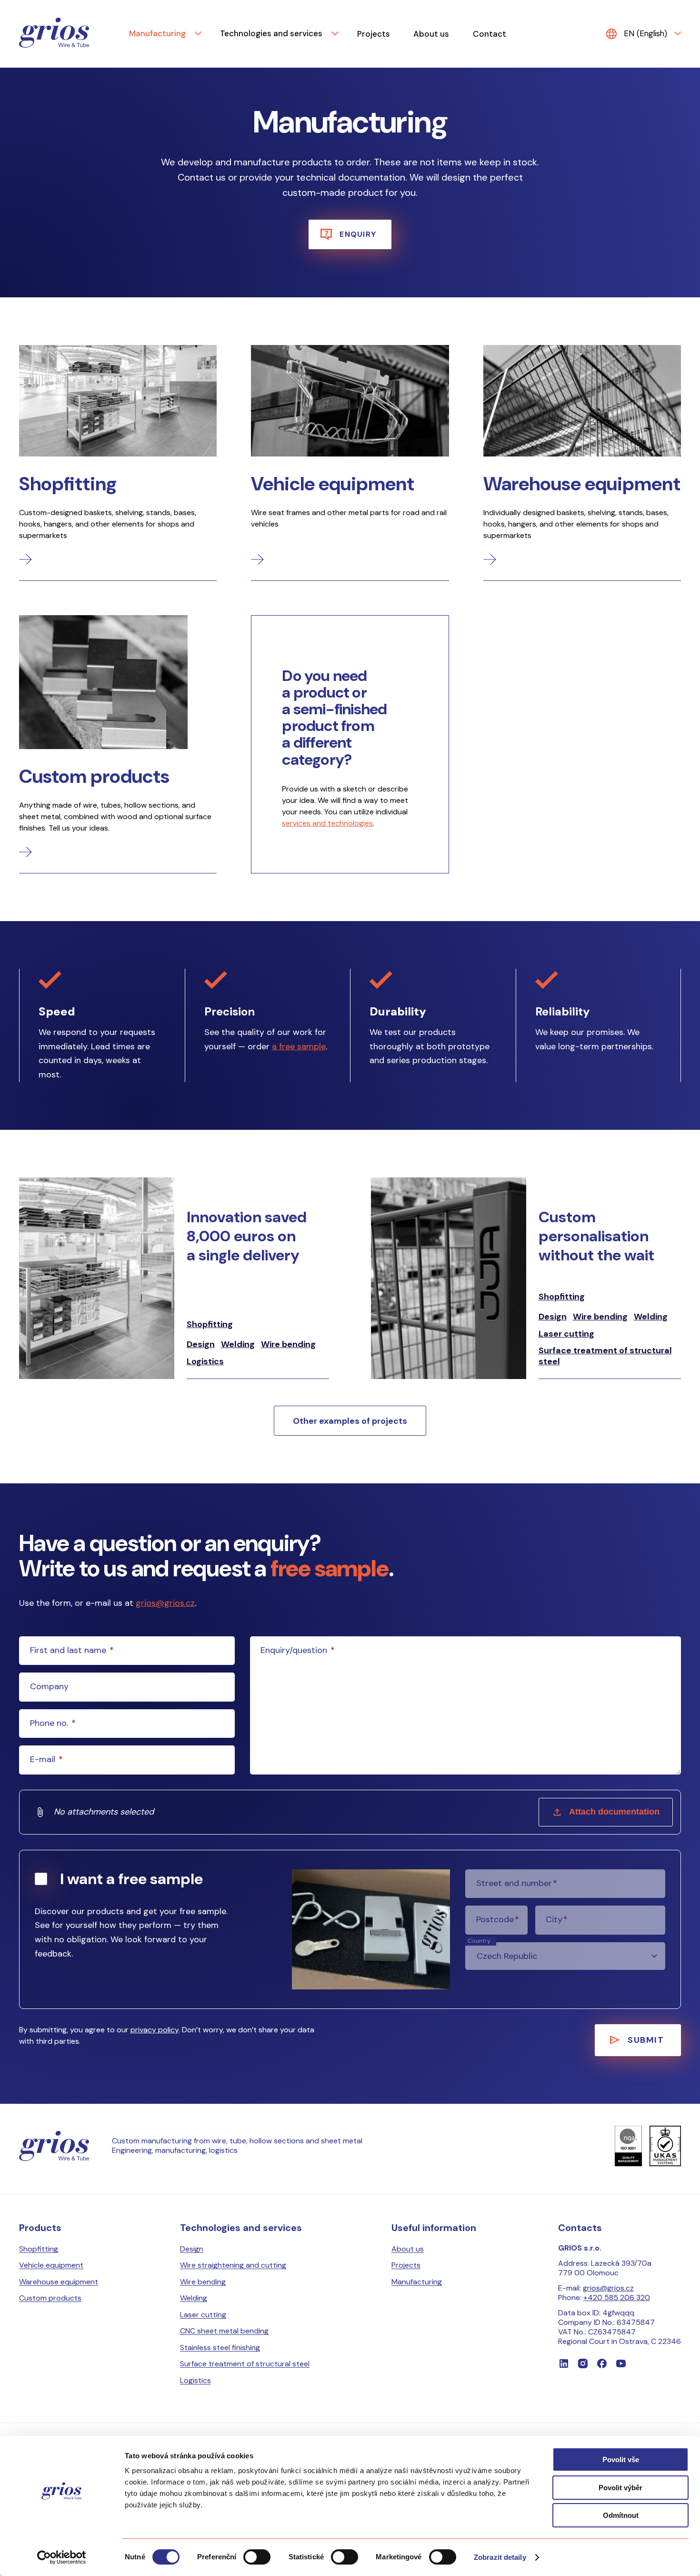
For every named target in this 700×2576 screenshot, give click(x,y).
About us (431, 34)
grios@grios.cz (165, 1603)
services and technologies (327, 823)
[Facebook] (602, 2363)
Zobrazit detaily (500, 2557)
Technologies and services (271, 33)
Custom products (50, 2298)
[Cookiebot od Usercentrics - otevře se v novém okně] (62, 2557)
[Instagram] (583, 2363)
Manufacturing (157, 33)
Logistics (205, 1362)
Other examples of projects (350, 1421)
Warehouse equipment (59, 2282)
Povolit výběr (620, 2488)
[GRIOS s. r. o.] (54, 34)
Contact (490, 34)
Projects (374, 34)
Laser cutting (566, 1334)
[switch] (257, 2557)
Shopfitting (210, 1324)
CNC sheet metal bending (224, 2331)
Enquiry (358, 234)
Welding (238, 1344)
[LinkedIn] (564, 2363)
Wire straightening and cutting (233, 2265)
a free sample (299, 1046)
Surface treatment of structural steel (605, 1356)
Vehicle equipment (51, 2265)
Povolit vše (621, 2459)
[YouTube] (621, 2363)
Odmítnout (621, 2515)
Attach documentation (614, 1812)
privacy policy (155, 2030)
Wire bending (288, 1344)
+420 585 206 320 (617, 2297)
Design (201, 1344)
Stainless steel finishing (220, 2348)
